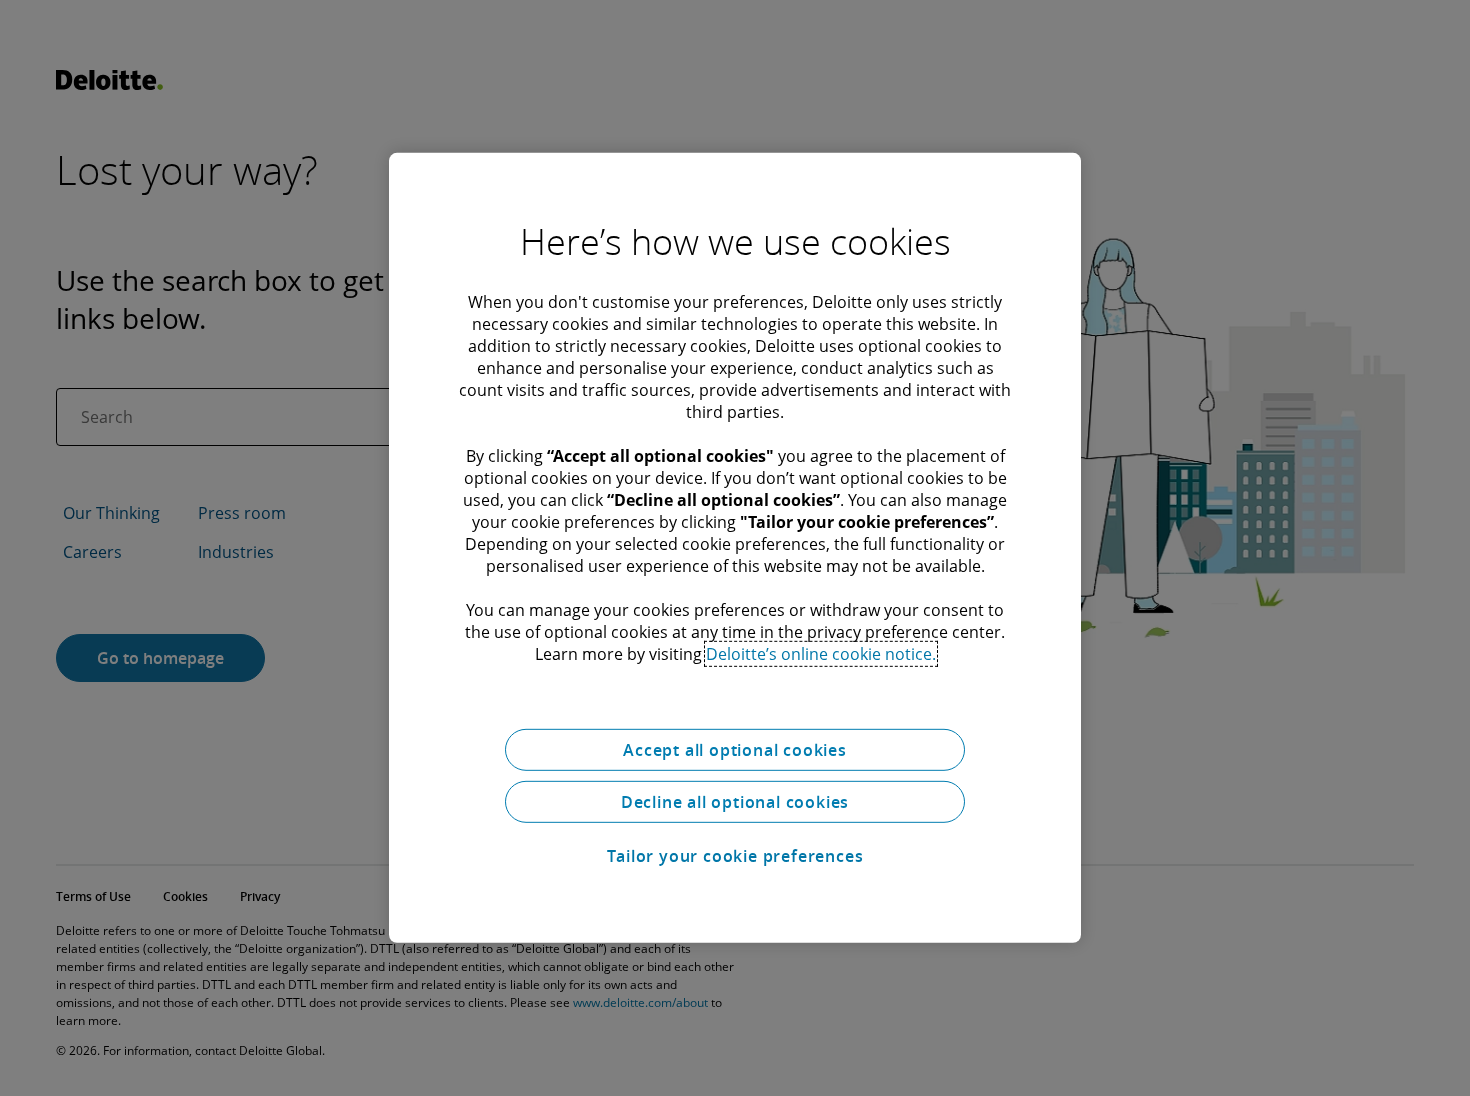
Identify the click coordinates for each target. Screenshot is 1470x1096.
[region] (735, 548)
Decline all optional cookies (735, 802)
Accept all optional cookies (735, 750)
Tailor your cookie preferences (735, 856)
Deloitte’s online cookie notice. (821, 654)
